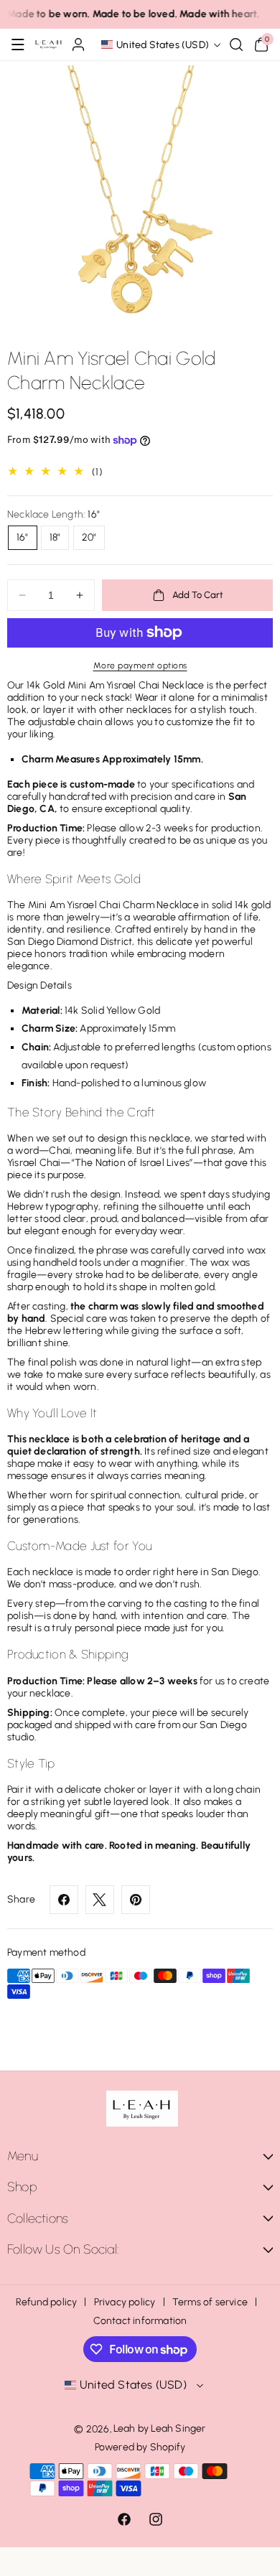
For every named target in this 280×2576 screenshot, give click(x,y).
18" (55, 537)
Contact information (140, 2321)
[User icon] (78, 45)
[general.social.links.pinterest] (136, 1900)
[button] (18, 45)
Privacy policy (125, 2302)
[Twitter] (100, 1900)
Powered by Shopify (140, 2447)
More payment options (140, 666)
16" (23, 537)
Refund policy (47, 2302)
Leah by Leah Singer (160, 2428)
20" (89, 537)
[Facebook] (64, 1900)
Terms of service (210, 2302)
